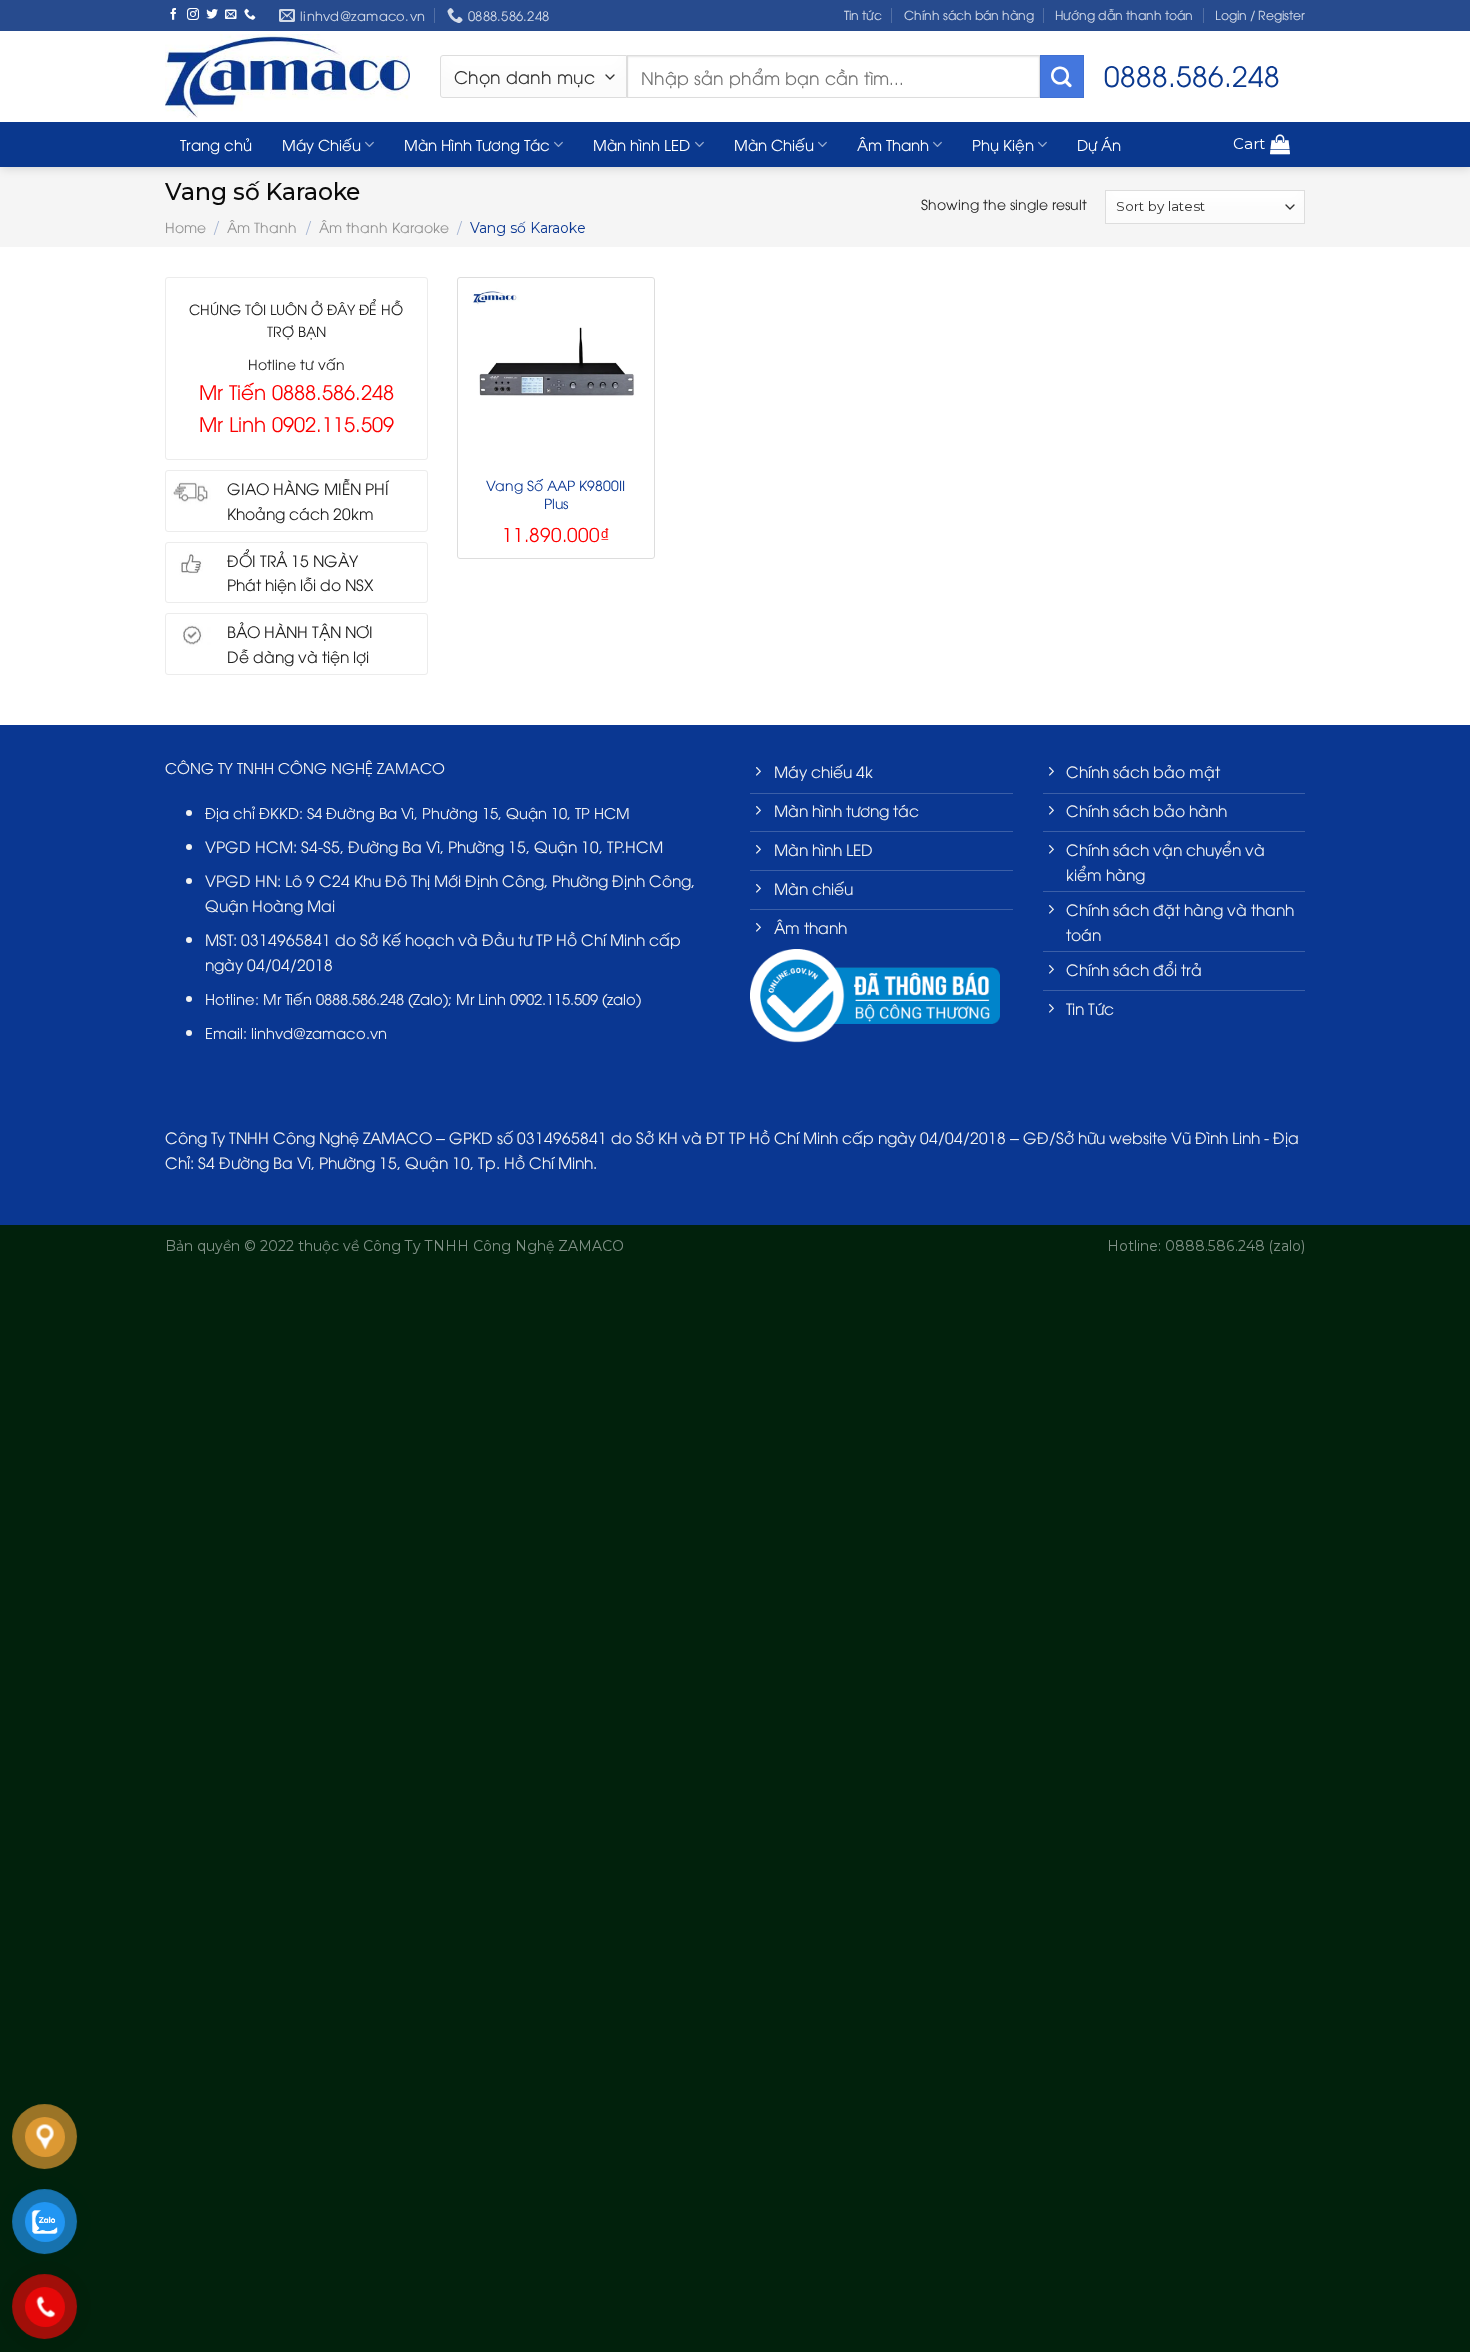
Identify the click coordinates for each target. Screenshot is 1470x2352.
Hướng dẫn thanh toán (1124, 14)
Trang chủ (216, 144)
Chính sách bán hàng (969, 14)
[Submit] (1062, 77)
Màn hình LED (641, 144)
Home (185, 226)
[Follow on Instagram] (193, 14)
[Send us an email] (231, 14)
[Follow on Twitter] (212, 14)
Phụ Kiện (1003, 144)
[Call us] (250, 14)
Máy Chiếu (321, 144)
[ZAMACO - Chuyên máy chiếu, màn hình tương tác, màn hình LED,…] (287, 76)
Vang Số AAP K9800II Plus (555, 494)
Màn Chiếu (774, 144)
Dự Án (1099, 144)
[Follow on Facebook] (174, 14)
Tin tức (863, 14)
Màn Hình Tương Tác (477, 144)
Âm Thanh (893, 144)
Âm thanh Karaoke (384, 226)
